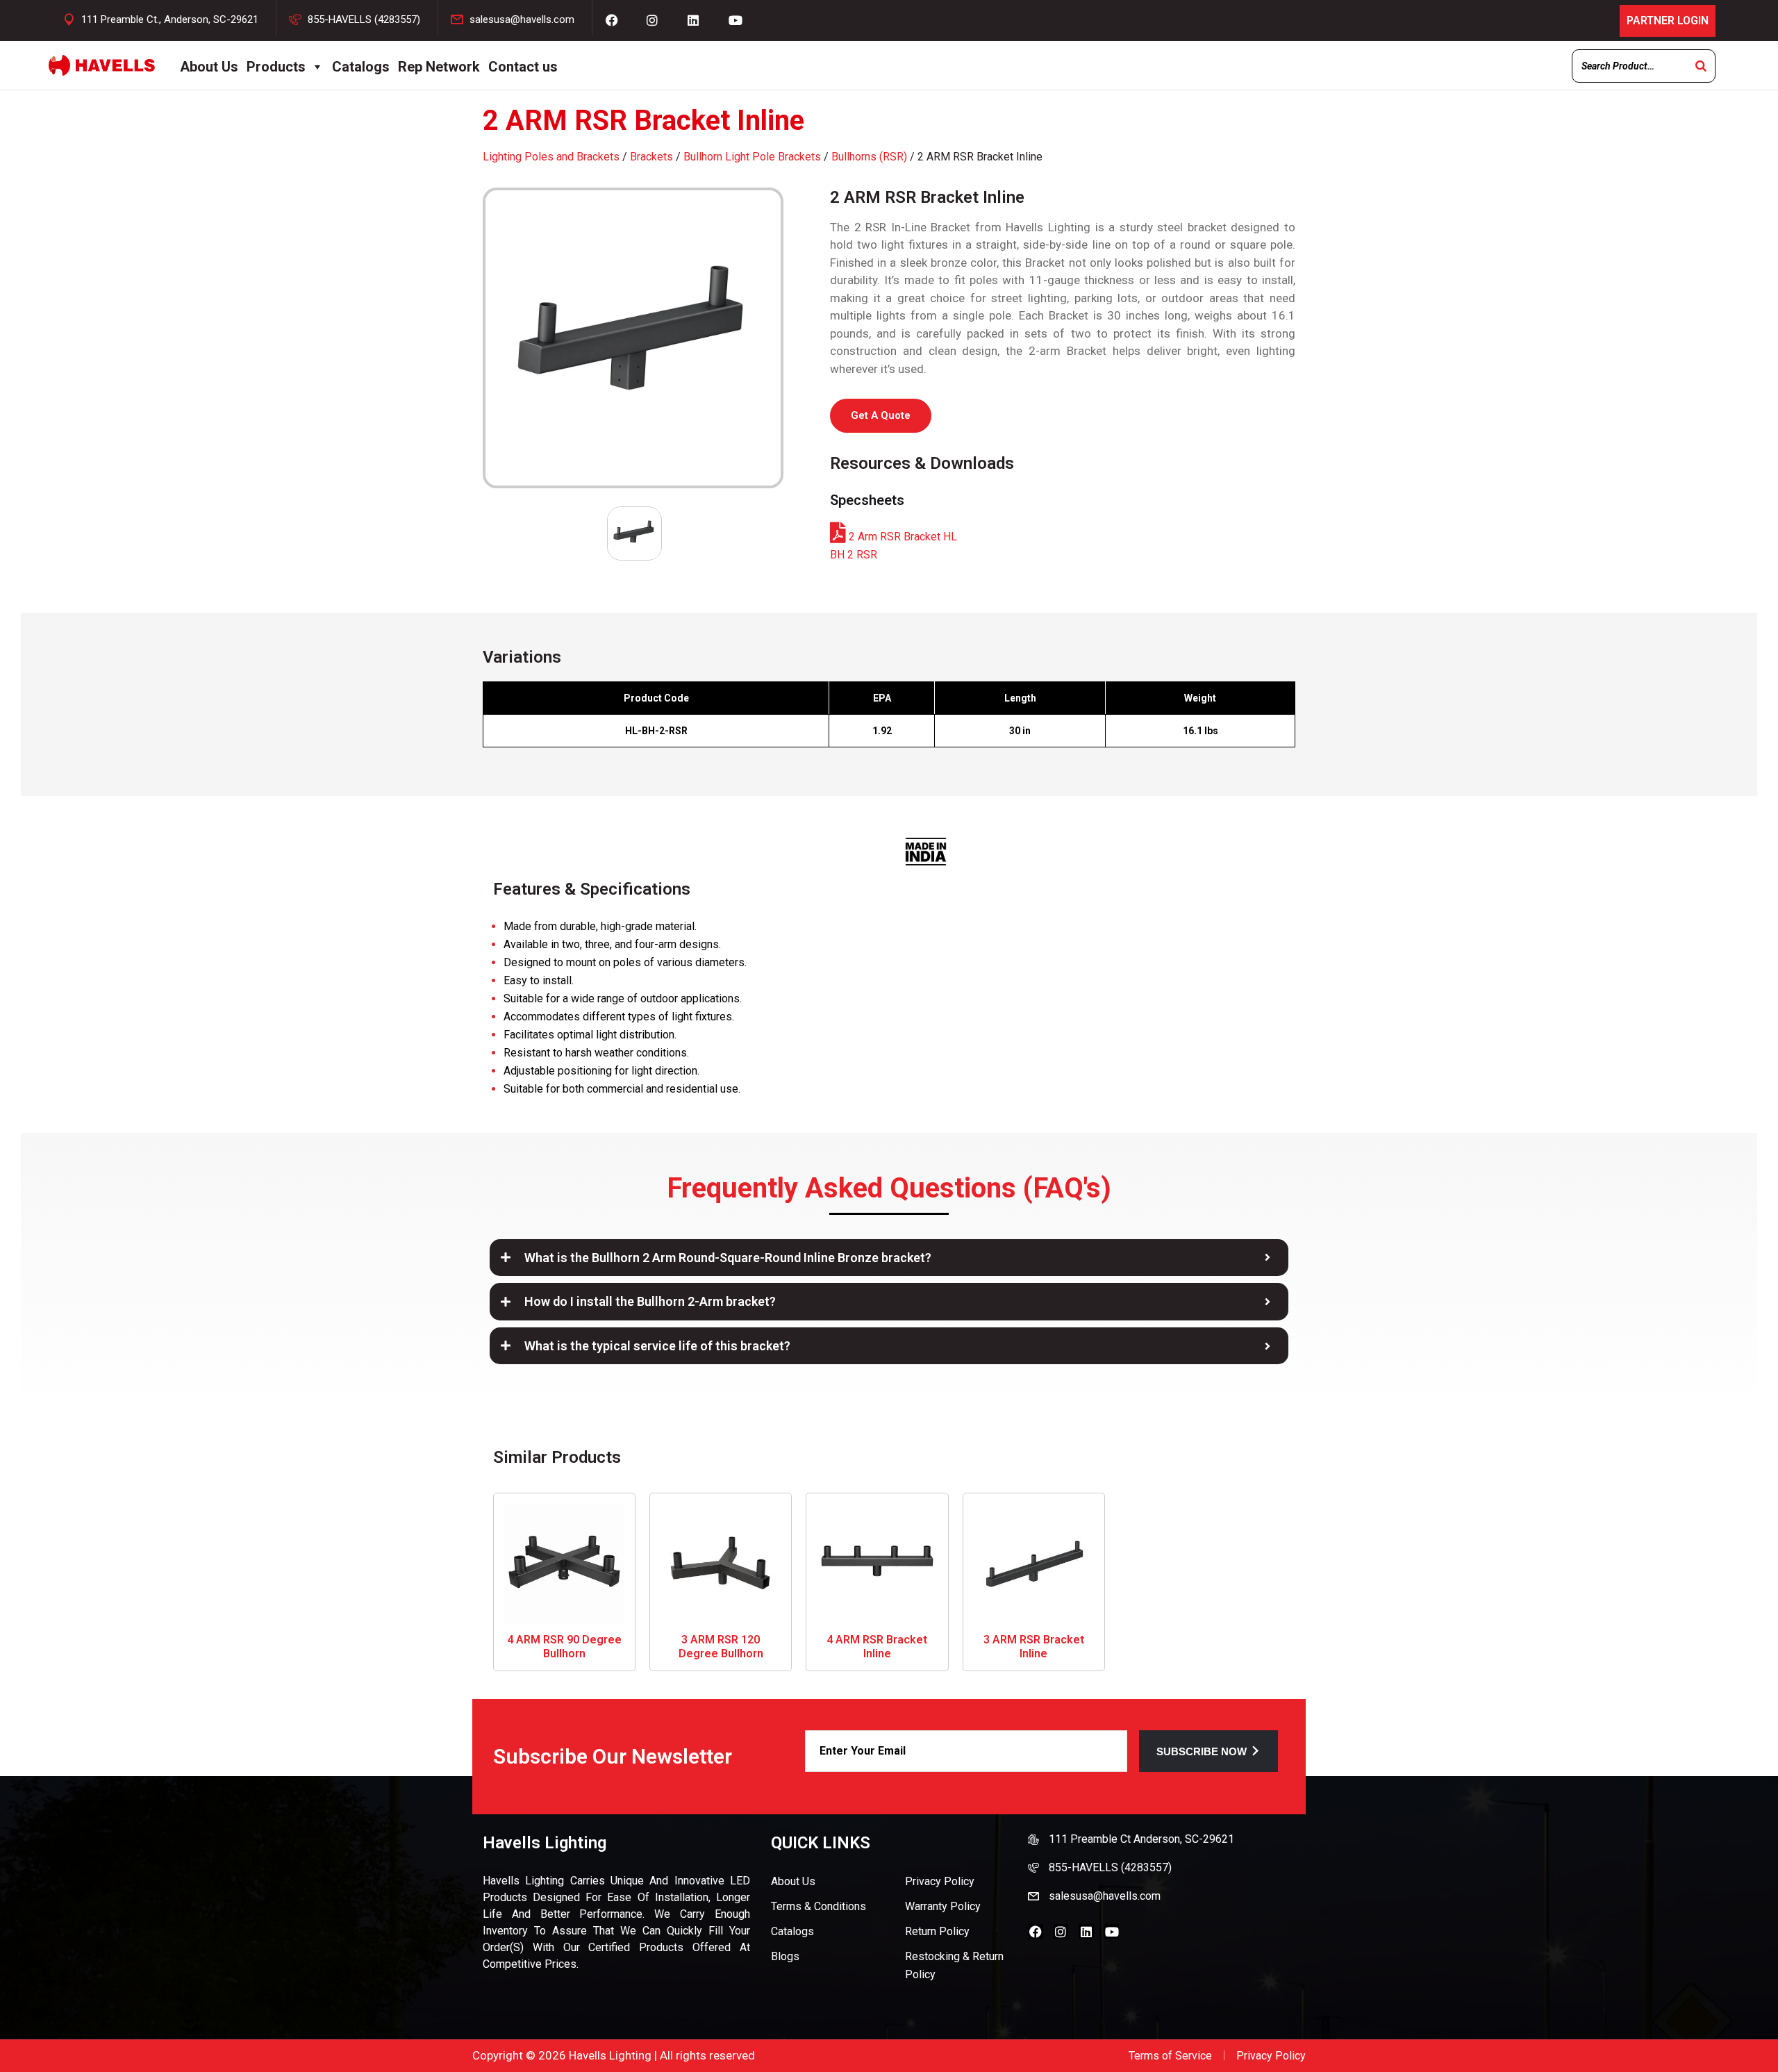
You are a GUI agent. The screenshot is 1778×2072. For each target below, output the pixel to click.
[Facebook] (1036, 1932)
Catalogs (361, 67)
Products (276, 67)
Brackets (651, 157)
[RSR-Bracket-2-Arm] (634, 338)
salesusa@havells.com (522, 19)
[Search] (1701, 66)
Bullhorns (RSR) (869, 157)
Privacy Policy (940, 1881)
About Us (209, 67)
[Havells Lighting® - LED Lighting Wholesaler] (102, 65)
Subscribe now (1202, 1751)
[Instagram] (1061, 1932)
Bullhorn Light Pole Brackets (752, 157)
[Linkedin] (1086, 1932)
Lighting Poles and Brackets (551, 157)
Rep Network (439, 67)
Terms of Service (1170, 2056)
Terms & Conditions (819, 1906)
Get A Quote (881, 415)
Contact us (523, 67)
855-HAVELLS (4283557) (364, 19)
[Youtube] (1112, 1932)
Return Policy (937, 1931)
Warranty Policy (943, 1906)
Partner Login (1668, 20)
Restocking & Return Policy (954, 1965)
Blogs (785, 1956)
